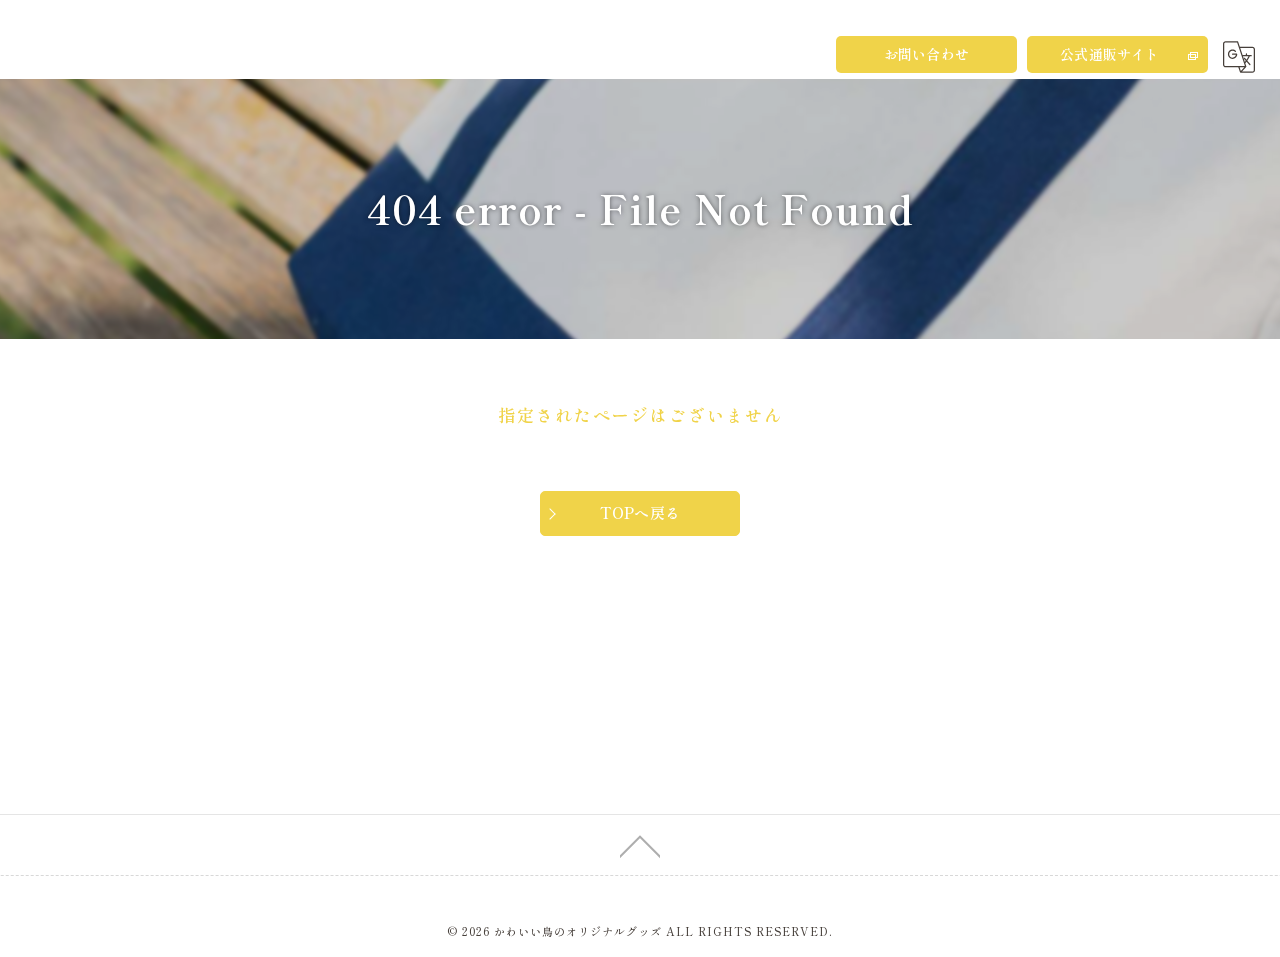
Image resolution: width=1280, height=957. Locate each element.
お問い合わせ (926, 54)
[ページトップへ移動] (640, 845)
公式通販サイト (1109, 54)
